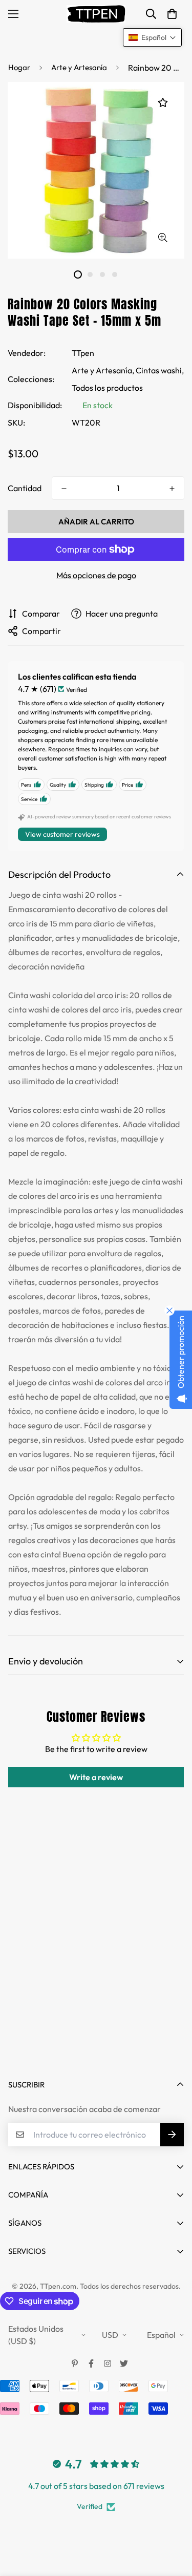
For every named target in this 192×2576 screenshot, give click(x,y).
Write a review (96, 1777)
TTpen (83, 353)
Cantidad (25, 488)
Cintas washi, (160, 370)
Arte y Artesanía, (103, 370)
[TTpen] (96, 14)
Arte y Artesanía (79, 67)
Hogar (19, 67)
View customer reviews (62, 834)
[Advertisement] (96, 1960)
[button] (172, 14)
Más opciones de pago (96, 575)
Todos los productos (107, 388)
